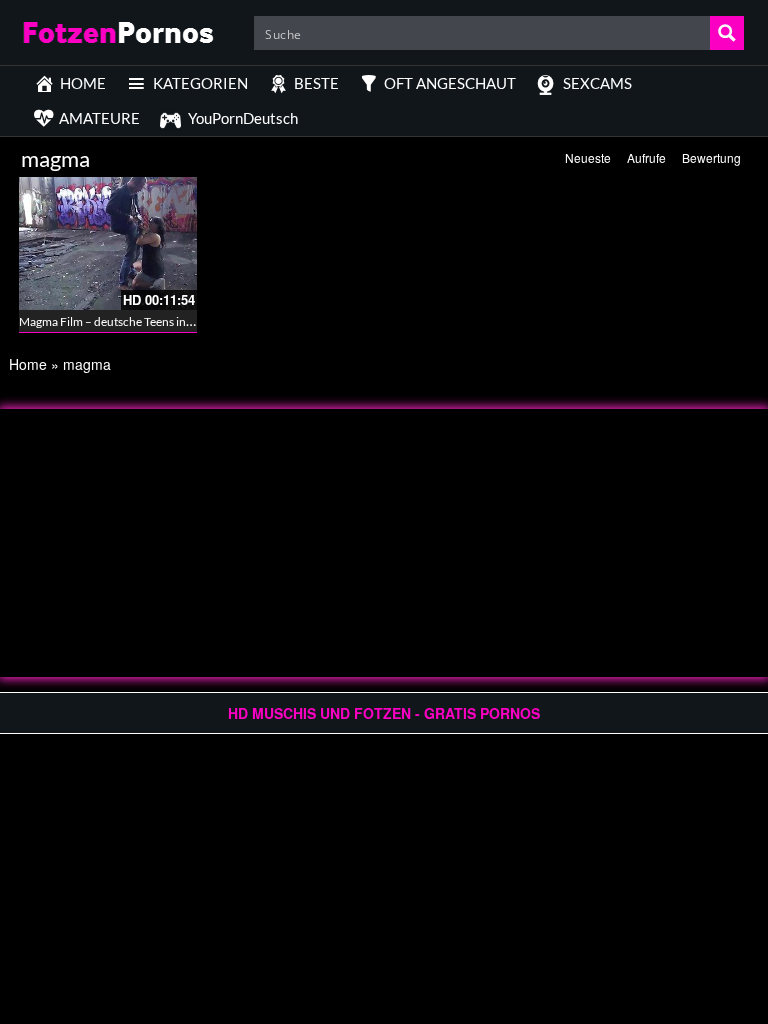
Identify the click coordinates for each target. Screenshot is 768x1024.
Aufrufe (646, 157)
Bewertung (711, 157)
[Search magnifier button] (727, 33)
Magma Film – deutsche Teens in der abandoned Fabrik (161, 321)
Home (28, 364)
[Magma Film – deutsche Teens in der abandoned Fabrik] (108, 243)
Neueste (588, 157)
